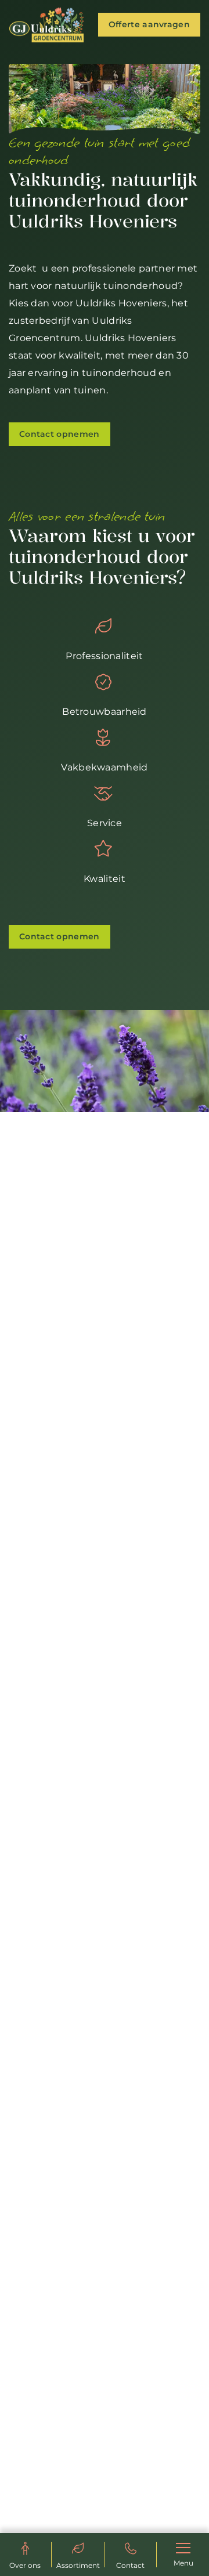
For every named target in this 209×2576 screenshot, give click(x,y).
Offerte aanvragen (149, 24)
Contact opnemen (60, 434)
